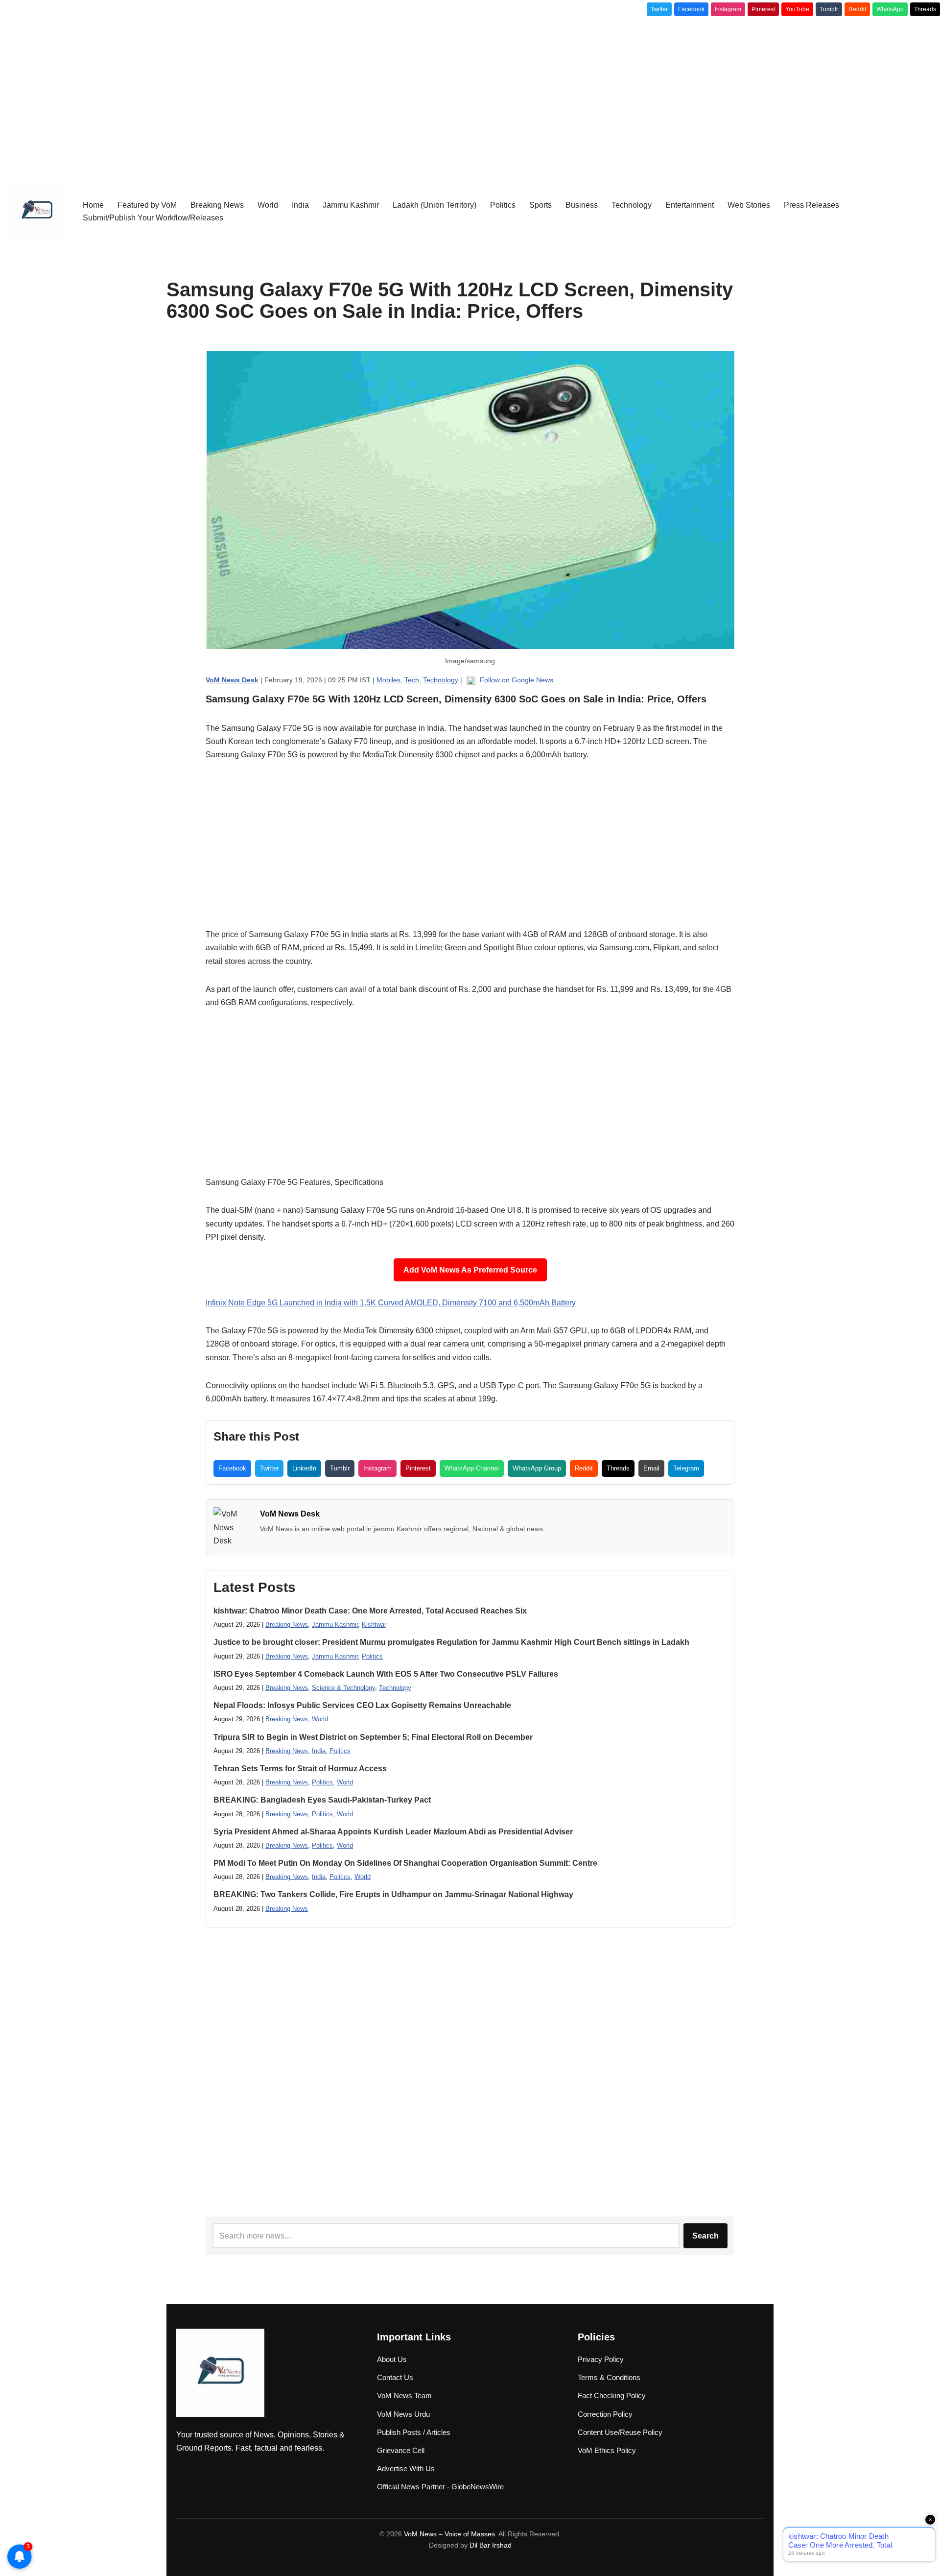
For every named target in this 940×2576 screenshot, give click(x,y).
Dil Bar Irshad (491, 2545)
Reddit (857, 9)
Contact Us (395, 2377)
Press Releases (811, 205)
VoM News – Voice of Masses (449, 2534)
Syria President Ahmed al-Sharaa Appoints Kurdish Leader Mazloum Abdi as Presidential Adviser (393, 1832)
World (268, 205)
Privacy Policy (601, 2359)
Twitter (659, 9)
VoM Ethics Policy (607, 2450)
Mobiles (388, 680)
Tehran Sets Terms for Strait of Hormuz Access (300, 1769)
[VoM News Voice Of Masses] (37, 211)
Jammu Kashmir (351, 205)
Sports (540, 205)
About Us (392, 2359)
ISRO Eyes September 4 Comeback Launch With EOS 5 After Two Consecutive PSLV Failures (386, 1674)
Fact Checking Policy (612, 2395)
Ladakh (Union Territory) (435, 205)
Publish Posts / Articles (414, 2432)
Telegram (686, 1468)
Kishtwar (374, 1625)
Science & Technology (343, 1688)
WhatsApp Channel (472, 1468)
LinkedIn (304, 1468)
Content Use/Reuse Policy (620, 2432)
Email (651, 1468)
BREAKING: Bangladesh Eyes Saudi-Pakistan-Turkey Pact (322, 1800)
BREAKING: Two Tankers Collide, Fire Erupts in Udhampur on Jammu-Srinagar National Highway (393, 1894)
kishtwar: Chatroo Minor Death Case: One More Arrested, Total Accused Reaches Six (370, 1611)
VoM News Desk (290, 1514)
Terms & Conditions (609, 2377)
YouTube (797, 9)
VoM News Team (404, 2395)
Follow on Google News (516, 680)
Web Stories (749, 205)
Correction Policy (605, 2414)
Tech (412, 680)
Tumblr (829, 9)
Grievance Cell (401, 2450)
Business (582, 205)
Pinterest (763, 9)
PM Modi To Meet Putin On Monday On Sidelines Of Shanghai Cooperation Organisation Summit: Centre (405, 1863)
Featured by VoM (147, 205)
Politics (503, 205)
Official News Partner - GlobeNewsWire (440, 2487)
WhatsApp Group (537, 1468)
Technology (632, 205)
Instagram (728, 9)
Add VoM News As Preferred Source (470, 1270)
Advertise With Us (406, 2468)
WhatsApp (890, 9)
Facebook (691, 9)
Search (705, 2236)
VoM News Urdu (403, 2414)
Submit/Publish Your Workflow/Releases (153, 218)
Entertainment (690, 205)
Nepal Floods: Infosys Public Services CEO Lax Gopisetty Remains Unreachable (362, 1705)
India (300, 205)
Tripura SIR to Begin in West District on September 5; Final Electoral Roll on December (373, 1737)
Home (93, 205)
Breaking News (217, 205)
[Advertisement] (470, 95)
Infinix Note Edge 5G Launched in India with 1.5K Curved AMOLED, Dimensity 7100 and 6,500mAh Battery (391, 1303)
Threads (925, 9)
